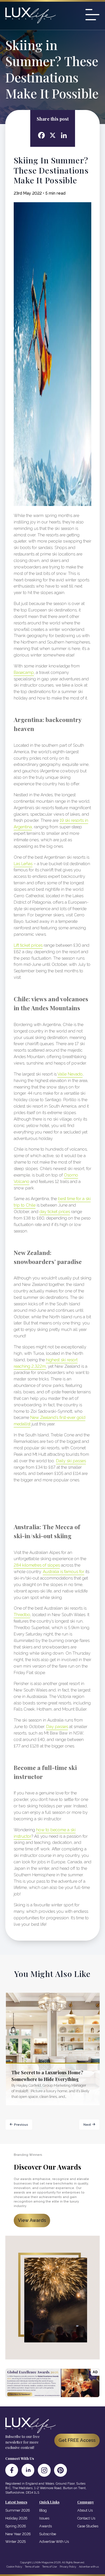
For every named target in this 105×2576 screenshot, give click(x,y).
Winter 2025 (16, 2542)
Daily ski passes (71, 1461)
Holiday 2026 (16, 2518)
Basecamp (24, 672)
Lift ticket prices (28, 945)
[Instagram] (44, 2470)
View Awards (32, 2220)
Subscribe (48, 2534)
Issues (44, 2518)
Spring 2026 (16, 2526)
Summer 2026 (18, 2510)
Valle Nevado (70, 1074)
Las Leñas (23, 864)
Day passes (57, 1727)
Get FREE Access (77, 2440)
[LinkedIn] (28, 2470)
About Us (85, 2510)
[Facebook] (12, 2470)
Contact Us (86, 2518)
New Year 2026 (18, 2534)
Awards (46, 2526)
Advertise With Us (54, 2542)
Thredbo (22, 1615)
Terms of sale (32, 2567)
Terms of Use (50, 2567)
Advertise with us (89, 2567)
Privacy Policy (68, 2567)
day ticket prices (55, 1212)
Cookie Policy (14, 2567)
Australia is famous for (64, 1572)
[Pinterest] (60, 2470)
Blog (43, 2510)
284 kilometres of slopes (37, 1565)
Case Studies (88, 2526)
